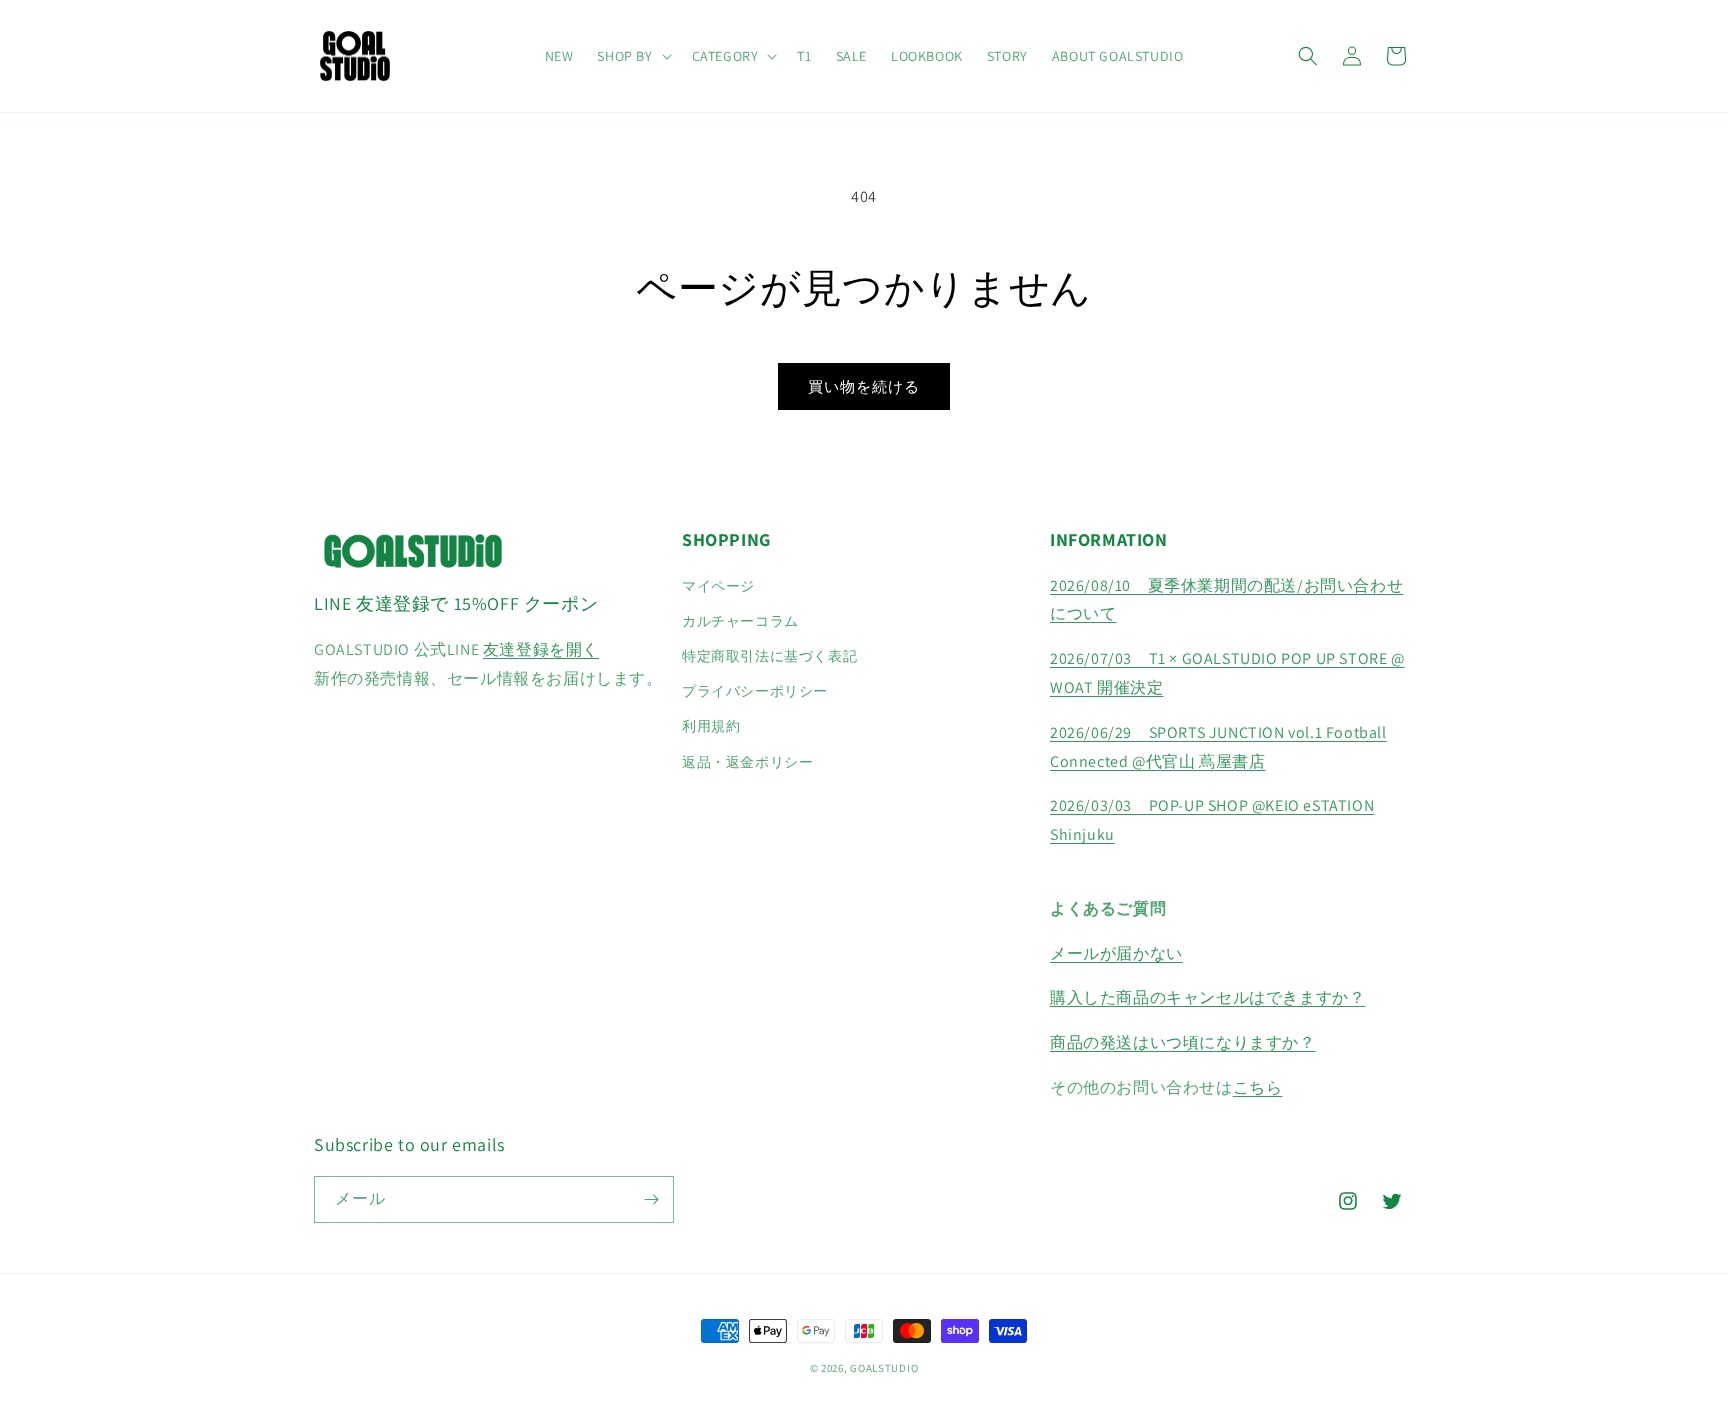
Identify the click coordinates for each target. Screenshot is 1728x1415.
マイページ (718, 586)
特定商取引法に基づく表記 (769, 656)
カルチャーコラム (740, 621)
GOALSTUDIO (884, 1368)
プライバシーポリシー (755, 691)
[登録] (651, 1199)
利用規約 (711, 726)
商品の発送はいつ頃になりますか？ (1183, 1042)
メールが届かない (1116, 953)
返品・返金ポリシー (747, 762)
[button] (632, 56)
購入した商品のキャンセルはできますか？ (1207, 997)
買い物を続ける (864, 386)
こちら (1258, 1087)
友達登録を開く (541, 649)
